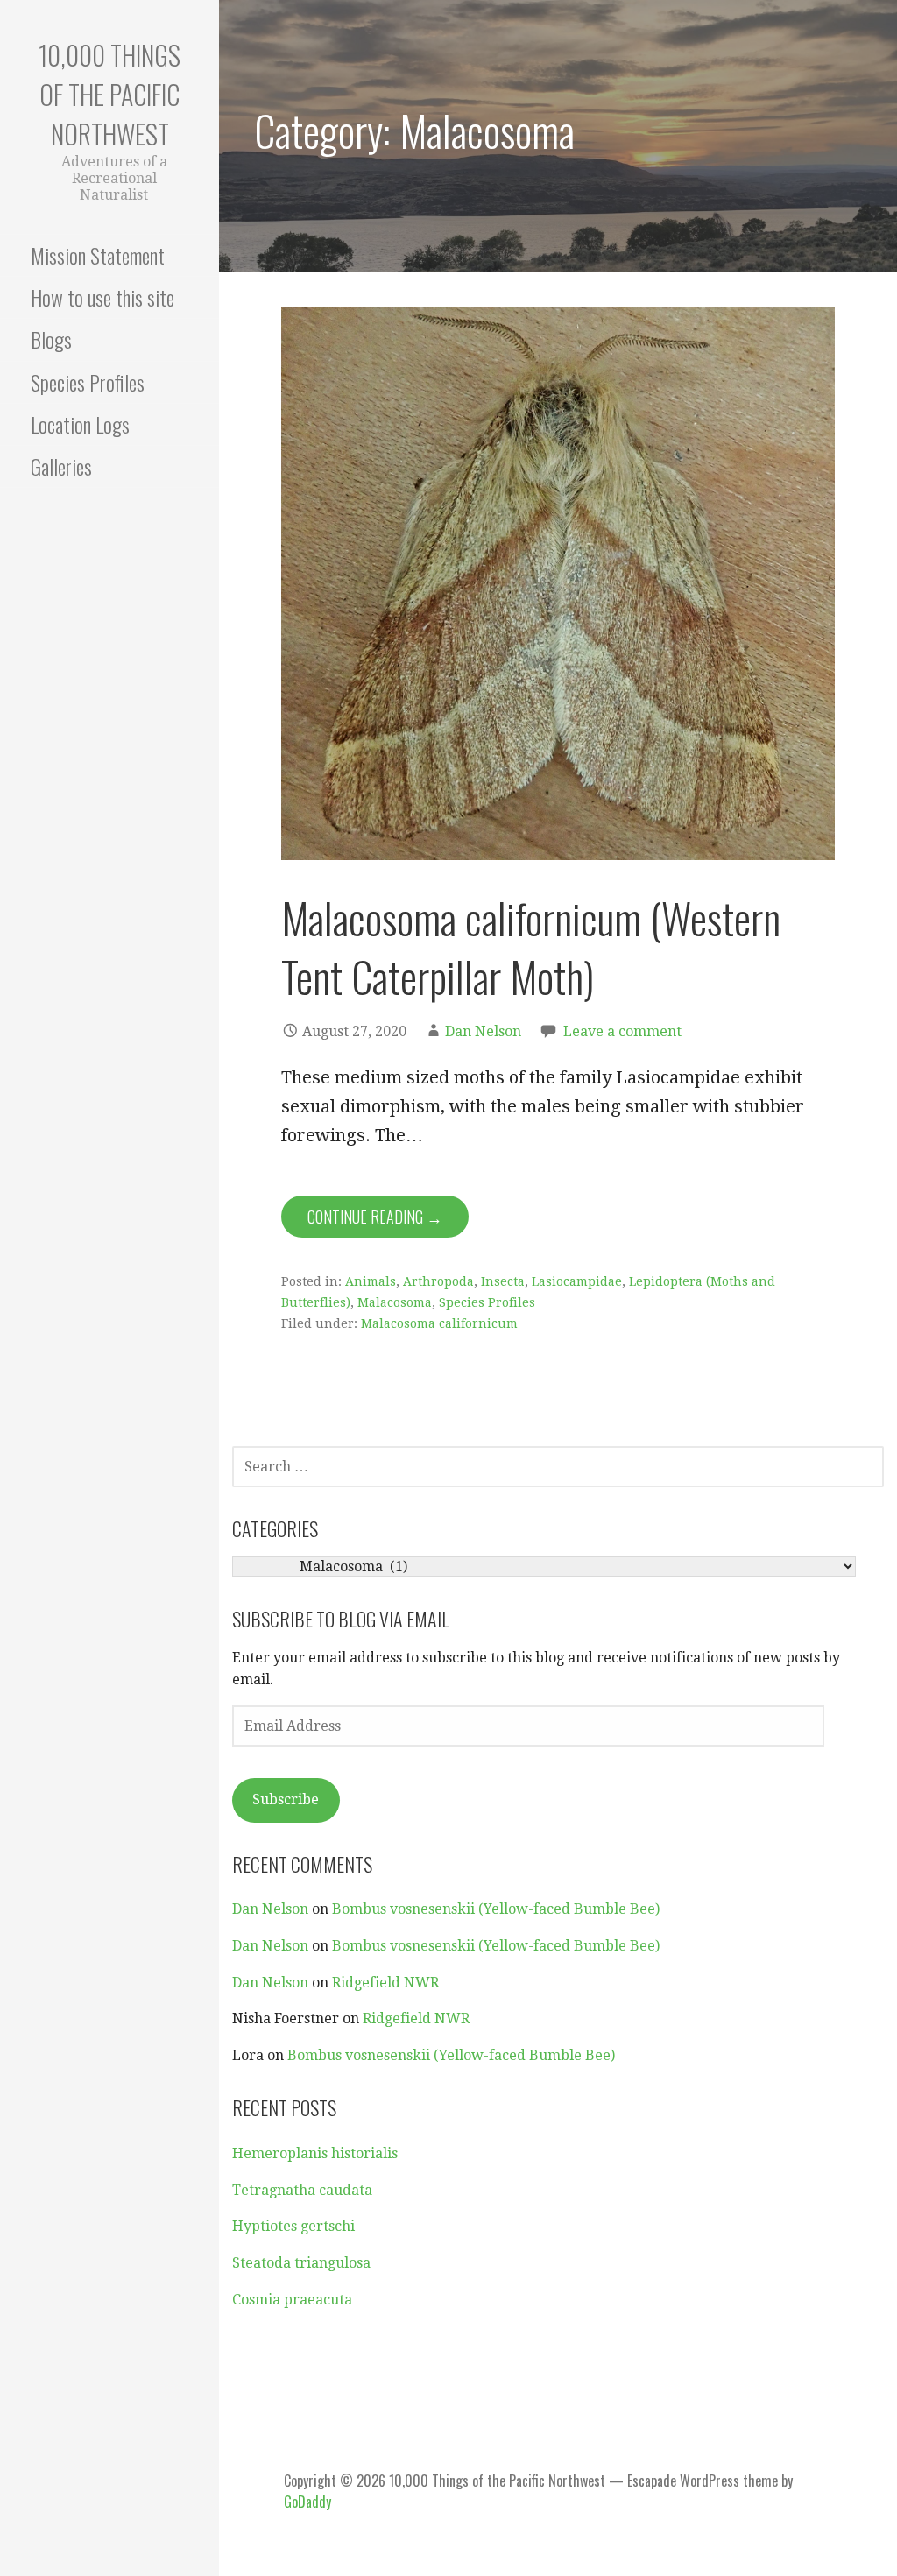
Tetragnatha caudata (302, 2190)
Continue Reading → (375, 1217)
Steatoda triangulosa (301, 2263)
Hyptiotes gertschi (293, 2226)
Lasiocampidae (577, 1281)
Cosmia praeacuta (292, 2300)
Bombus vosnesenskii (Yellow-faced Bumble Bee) (496, 1909)
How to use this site (102, 297)
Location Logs (80, 424)
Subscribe (286, 1800)
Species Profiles (88, 382)
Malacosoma (395, 1302)
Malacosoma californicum (439, 1323)
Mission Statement (98, 255)
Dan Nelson (483, 1031)
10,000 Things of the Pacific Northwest (109, 94)
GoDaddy (307, 2502)
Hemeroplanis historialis (315, 2153)
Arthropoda (438, 1281)
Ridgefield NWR (385, 1983)
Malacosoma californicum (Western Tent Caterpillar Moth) (531, 947)
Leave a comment (622, 1031)
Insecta (503, 1281)
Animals (371, 1281)
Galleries (61, 466)
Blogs (51, 339)
